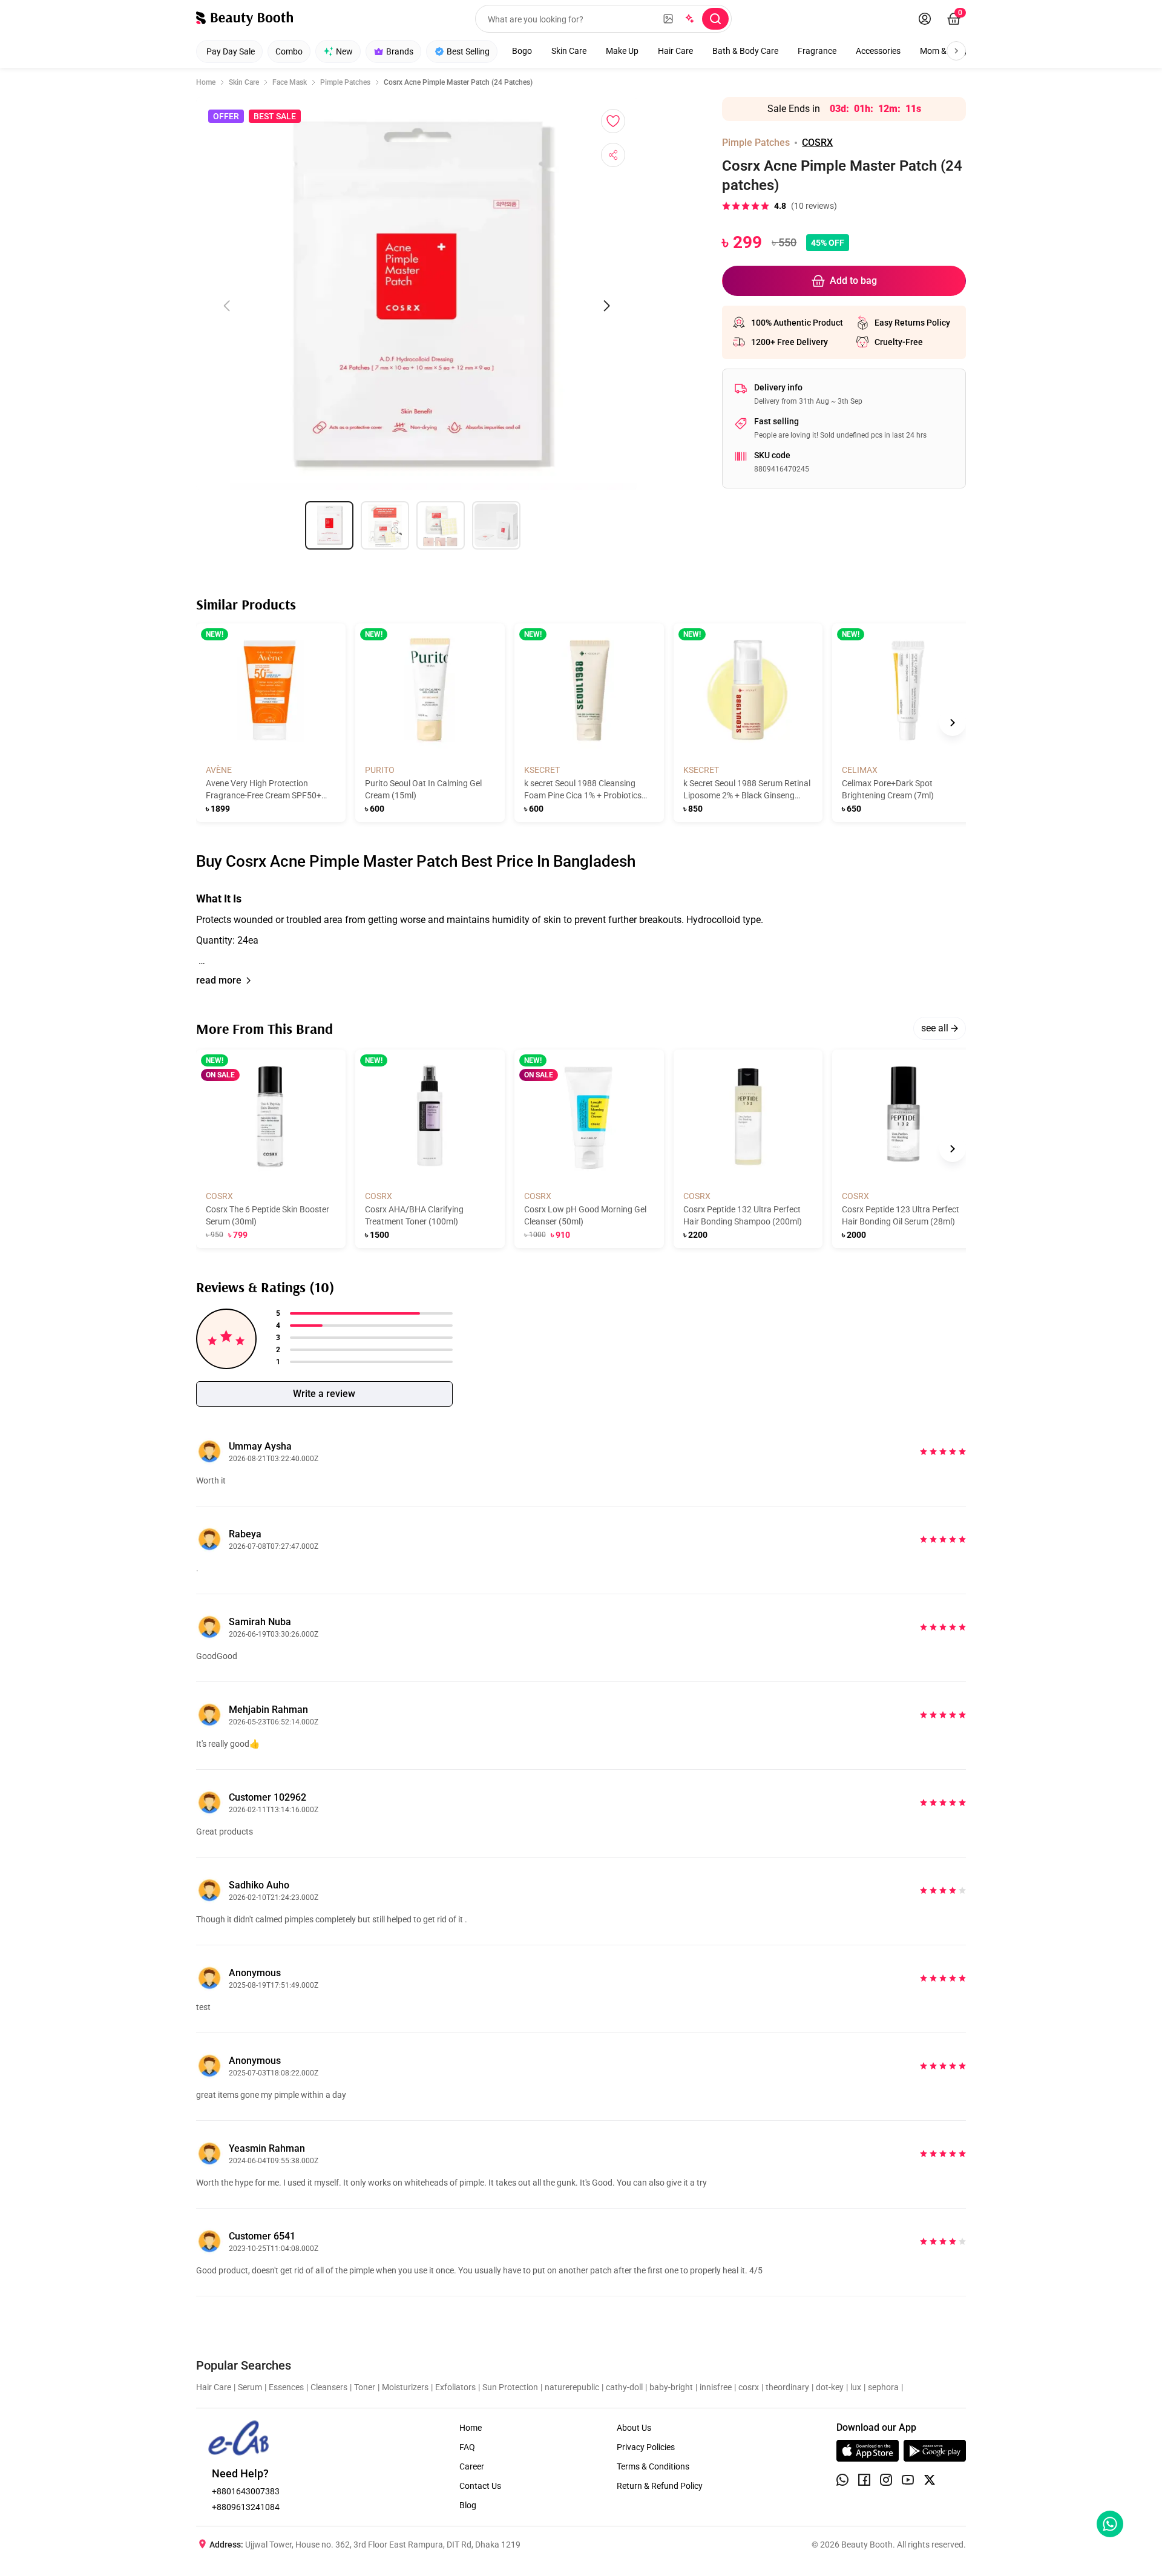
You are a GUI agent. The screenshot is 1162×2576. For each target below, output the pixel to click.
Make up (622, 51)
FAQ (467, 2447)
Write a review (324, 1394)
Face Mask (290, 82)
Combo (289, 51)
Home (206, 82)
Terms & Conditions (653, 2466)
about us (634, 2428)
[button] (581, 925)
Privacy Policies (646, 2447)
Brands (400, 51)
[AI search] (689, 19)
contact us (480, 2486)
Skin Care (569, 51)
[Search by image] (668, 19)
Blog (468, 2505)
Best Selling (468, 51)
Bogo (522, 51)
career (472, 2466)
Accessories (878, 51)
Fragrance (817, 51)
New (344, 51)
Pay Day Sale (231, 51)
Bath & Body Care (745, 51)
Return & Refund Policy (660, 2486)
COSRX (817, 143)
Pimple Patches (345, 82)
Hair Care (675, 51)
